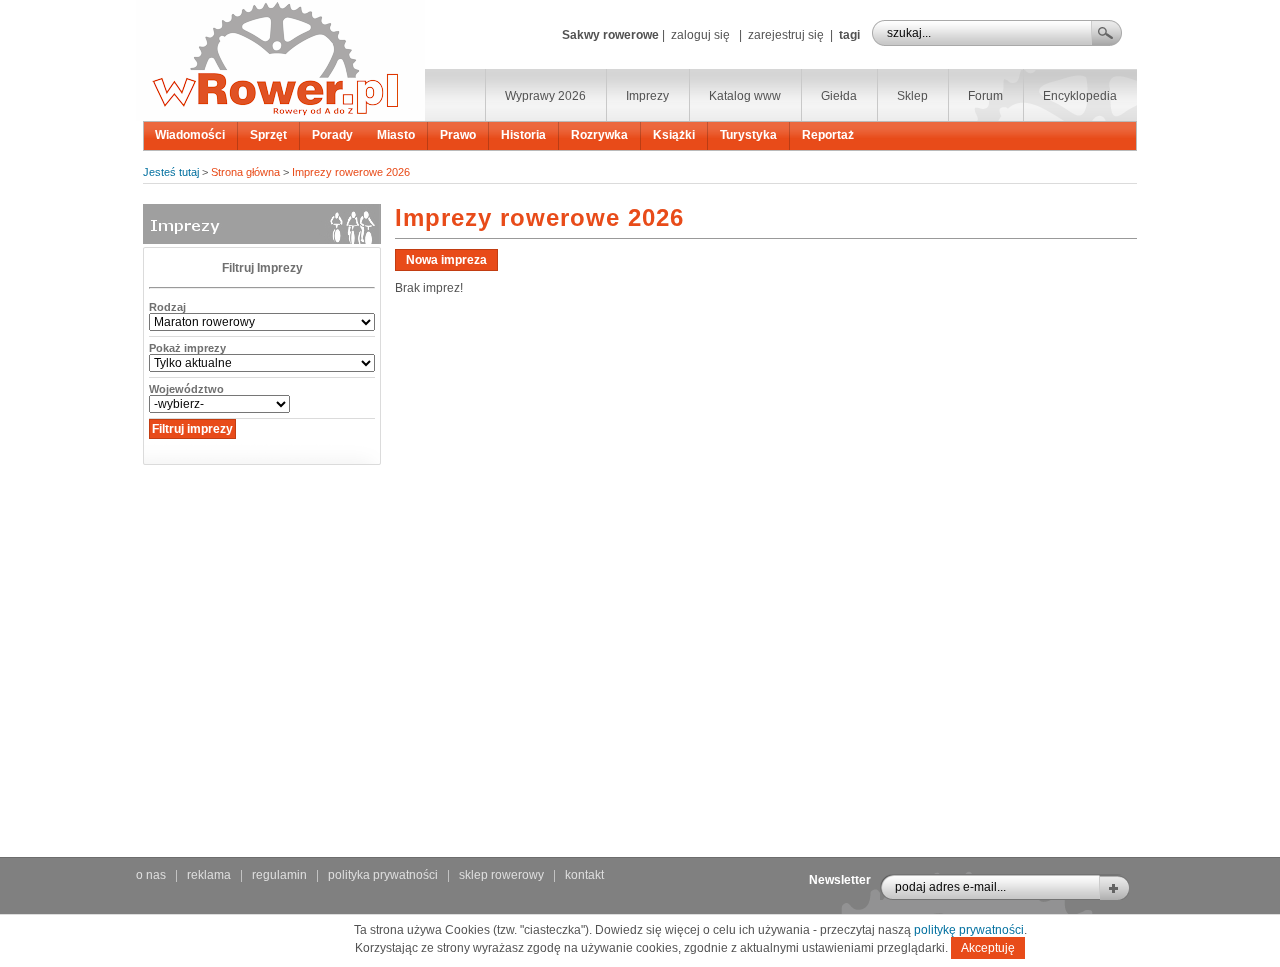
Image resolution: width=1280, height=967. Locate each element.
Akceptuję (988, 948)
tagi (849, 35)
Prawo (458, 135)
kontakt (584, 875)
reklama (209, 875)
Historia (523, 135)
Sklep (912, 96)
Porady (332, 135)
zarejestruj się (786, 35)
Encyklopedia (1080, 96)
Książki (674, 135)
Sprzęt (268, 135)
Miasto (396, 135)
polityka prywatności (383, 875)
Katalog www (745, 96)
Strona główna (245, 172)
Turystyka (748, 135)
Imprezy (647, 96)
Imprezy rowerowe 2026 (351, 172)
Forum (985, 96)
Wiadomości (190, 135)
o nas (151, 875)
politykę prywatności (969, 930)
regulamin (279, 875)
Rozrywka (599, 135)
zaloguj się (700, 35)
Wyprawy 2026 (545, 96)
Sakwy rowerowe (610, 35)
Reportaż (828, 135)
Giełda (839, 96)
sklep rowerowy (501, 875)
